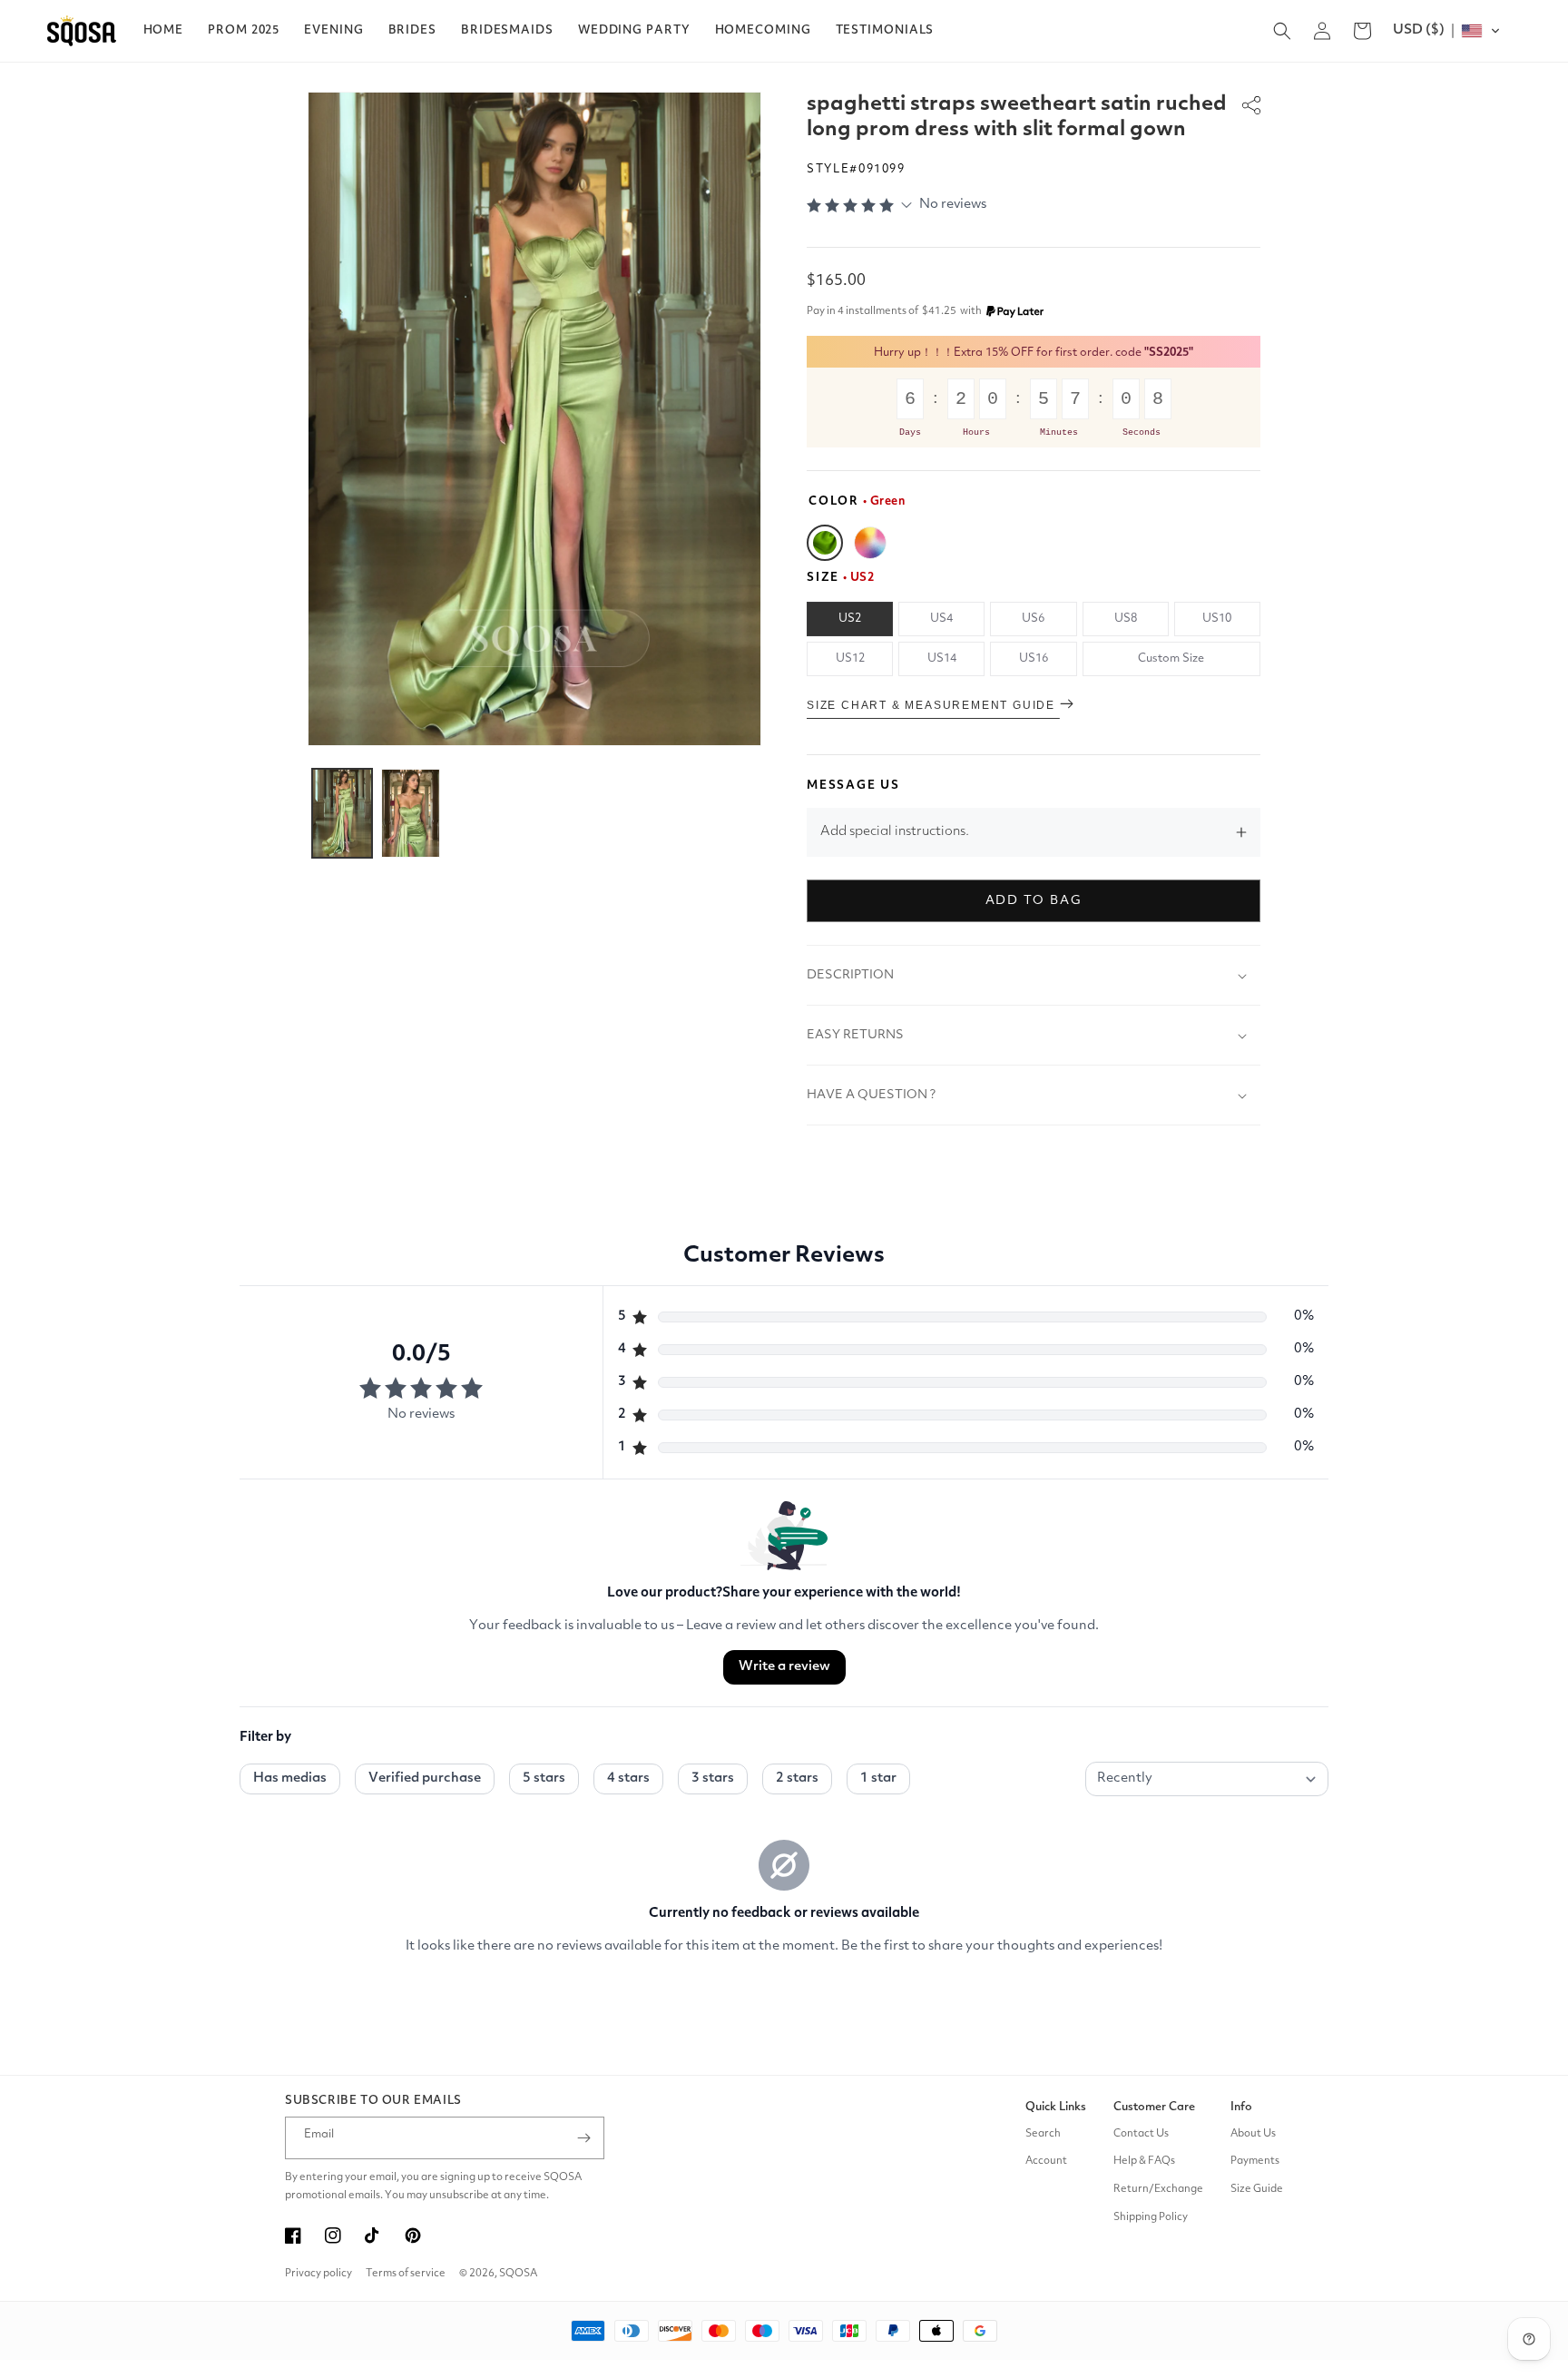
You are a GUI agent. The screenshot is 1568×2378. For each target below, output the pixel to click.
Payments (1255, 2161)
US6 (1033, 619)
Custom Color (870, 543)
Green (825, 543)
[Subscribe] (583, 2138)
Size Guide (1257, 2189)
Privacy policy (318, 2274)
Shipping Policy (1151, 2217)
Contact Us (1141, 2134)
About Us (1253, 2134)
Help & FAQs (1144, 2161)
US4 (941, 619)
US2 (850, 619)
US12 (850, 658)
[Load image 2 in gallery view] (411, 813)
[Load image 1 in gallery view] (342, 813)
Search (1043, 2134)
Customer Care (1154, 2107)
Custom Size (1171, 658)
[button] (244, 31)
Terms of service (406, 2274)
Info (1241, 2107)
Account (1046, 2161)
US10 (1217, 619)
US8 (1126, 619)
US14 (942, 658)
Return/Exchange (1158, 2189)
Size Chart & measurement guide (933, 705)
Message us (853, 786)
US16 (1034, 658)
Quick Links (1056, 2107)
